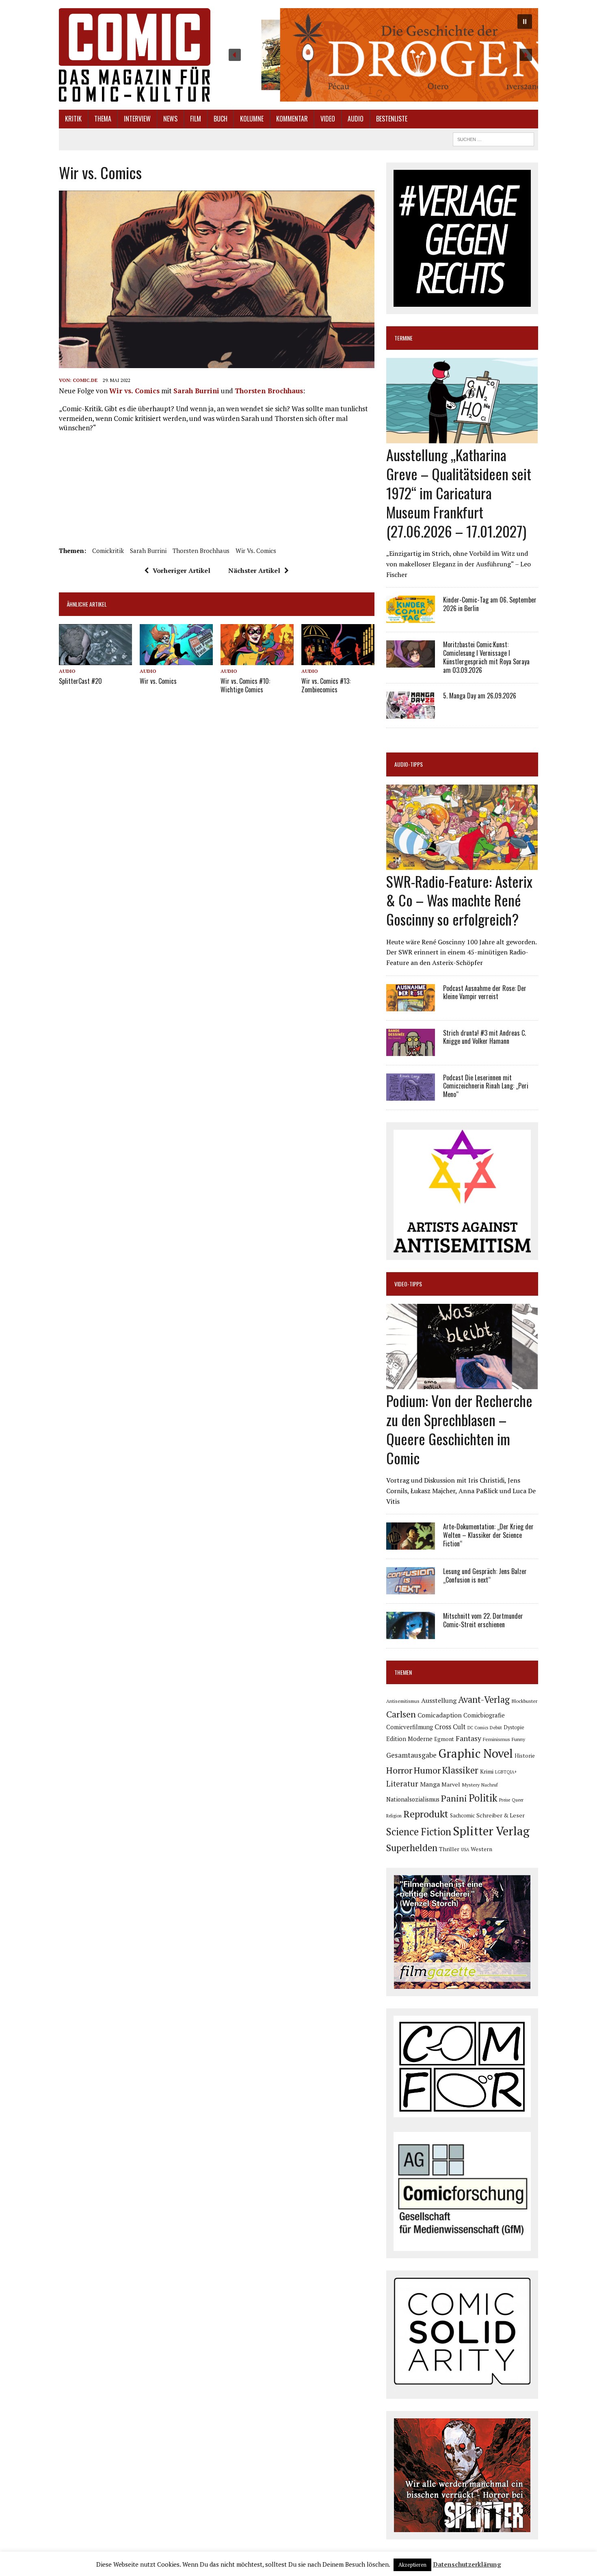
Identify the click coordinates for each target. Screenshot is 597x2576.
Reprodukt (426, 1814)
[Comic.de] (135, 55)
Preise (505, 1800)
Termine (403, 338)
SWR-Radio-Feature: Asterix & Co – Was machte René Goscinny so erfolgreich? (459, 900)
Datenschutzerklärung (467, 2564)
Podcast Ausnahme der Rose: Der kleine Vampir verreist (485, 992)
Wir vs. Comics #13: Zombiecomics (326, 685)
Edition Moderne (409, 1739)
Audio (356, 119)
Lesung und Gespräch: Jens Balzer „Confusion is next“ (485, 1575)
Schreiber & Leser (501, 1815)
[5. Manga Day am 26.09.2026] (411, 713)
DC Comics (478, 1728)
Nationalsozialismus (413, 1799)
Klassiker (460, 1770)
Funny (518, 1739)
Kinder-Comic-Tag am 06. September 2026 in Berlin (490, 604)
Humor (427, 1770)
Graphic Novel (476, 1753)
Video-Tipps (408, 1284)
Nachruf (490, 1785)
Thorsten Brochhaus (269, 391)
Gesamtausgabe (411, 1755)
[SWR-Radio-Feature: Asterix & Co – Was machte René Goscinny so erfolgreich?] (462, 864)
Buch (221, 119)
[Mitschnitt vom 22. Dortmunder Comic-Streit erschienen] (411, 1634)
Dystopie (514, 1727)
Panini (454, 1798)
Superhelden (412, 1848)
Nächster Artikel (254, 570)
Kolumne (252, 119)
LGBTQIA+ (506, 1772)
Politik (483, 1798)
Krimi (487, 1772)
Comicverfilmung (410, 1727)
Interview (137, 119)
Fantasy (468, 1738)
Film (196, 119)
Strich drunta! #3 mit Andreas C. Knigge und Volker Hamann (485, 1037)
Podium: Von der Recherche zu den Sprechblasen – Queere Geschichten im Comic (459, 1429)
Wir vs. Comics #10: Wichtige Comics (245, 685)
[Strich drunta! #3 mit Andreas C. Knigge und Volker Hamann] (411, 1050)
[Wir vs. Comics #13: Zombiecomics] (338, 659)
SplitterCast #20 (80, 681)
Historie (525, 1756)
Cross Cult (450, 1727)
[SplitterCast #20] (95, 659)
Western (481, 1849)
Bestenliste (392, 119)
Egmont (444, 1739)
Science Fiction (419, 1832)
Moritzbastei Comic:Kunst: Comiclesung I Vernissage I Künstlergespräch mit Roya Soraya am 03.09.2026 (486, 657)
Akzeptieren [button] (412, 2565)
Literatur (402, 1783)
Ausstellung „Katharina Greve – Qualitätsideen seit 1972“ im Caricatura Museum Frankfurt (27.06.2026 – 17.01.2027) (459, 492)
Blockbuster (524, 1701)
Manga (430, 1784)
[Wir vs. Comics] (176, 659)
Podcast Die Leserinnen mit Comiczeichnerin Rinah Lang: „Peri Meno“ (486, 1086)
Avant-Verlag (484, 1699)
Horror (399, 1770)
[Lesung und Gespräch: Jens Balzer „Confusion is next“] (411, 1589)
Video (328, 119)
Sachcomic (462, 1816)
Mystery (471, 1785)
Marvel (451, 1784)
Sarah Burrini (196, 391)
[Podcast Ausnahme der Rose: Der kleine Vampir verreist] (411, 1006)
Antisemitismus (403, 1701)
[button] (380, 55)
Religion (394, 1816)
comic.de (85, 380)
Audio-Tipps (409, 764)
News (170, 119)
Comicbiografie (484, 1715)
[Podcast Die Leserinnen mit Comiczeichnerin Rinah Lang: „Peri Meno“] (411, 1095)
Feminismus (496, 1739)
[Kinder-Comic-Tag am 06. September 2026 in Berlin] (411, 618)
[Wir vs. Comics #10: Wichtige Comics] (257, 659)
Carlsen (401, 1714)
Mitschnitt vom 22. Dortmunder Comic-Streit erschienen (483, 1620)
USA (465, 1850)
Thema (103, 119)
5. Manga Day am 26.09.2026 (480, 696)
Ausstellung (439, 1700)
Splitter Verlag (491, 1831)
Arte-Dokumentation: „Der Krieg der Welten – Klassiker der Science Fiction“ (488, 1535)
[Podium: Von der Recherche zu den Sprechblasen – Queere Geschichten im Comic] (462, 1384)
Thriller (449, 1849)
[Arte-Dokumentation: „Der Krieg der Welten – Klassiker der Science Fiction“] (411, 1544)
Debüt (496, 1727)
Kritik (73, 119)
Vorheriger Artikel (182, 570)
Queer (518, 1800)
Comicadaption (440, 1715)
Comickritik (108, 551)
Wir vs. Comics (134, 391)
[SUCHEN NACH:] (493, 138)
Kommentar (292, 119)
